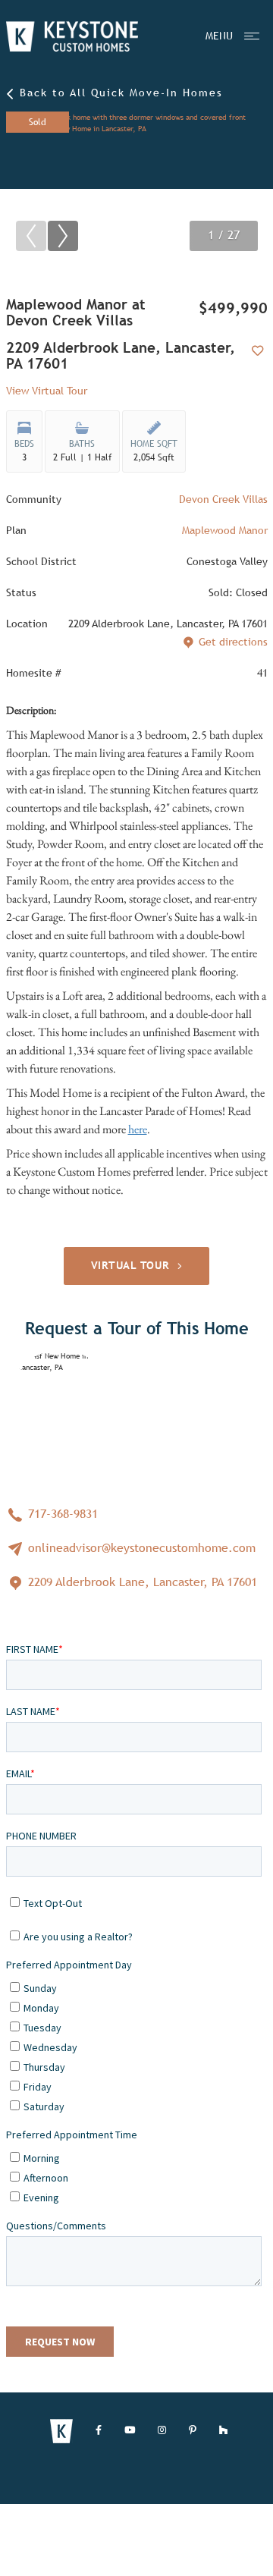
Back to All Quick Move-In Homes (119, 93)
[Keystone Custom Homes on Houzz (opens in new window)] (223, 2431)
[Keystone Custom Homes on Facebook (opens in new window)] (99, 2431)
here (138, 1129)
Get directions (233, 642)
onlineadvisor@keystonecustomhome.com (140, 1548)
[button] (63, 236)
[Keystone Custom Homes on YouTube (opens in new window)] (130, 2431)
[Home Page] (72, 36)
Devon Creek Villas (223, 499)
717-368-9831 (61, 1514)
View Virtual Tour (47, 391)
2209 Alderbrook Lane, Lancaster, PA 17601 (141, 1582)
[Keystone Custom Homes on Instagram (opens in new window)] (162, 2431)
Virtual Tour (130, 1265)
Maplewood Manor (225, 530)
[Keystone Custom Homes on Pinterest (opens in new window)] (193, 2431)
